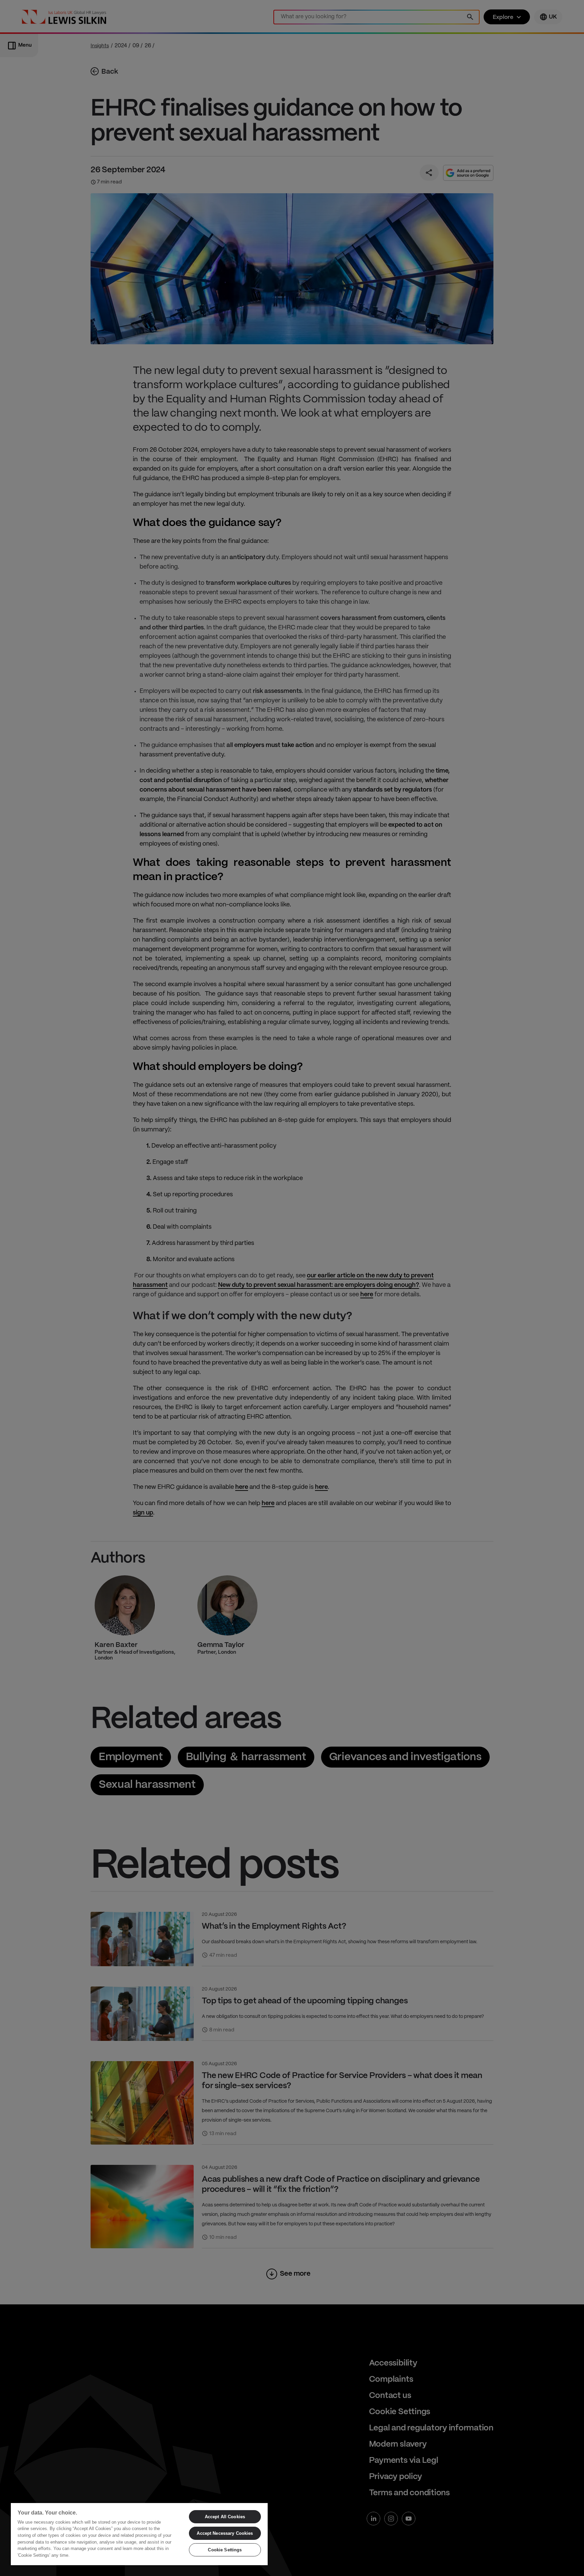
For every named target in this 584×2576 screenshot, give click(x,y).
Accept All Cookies (225, 2517)
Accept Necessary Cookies (225, 2533)
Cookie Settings (225, 2550)
